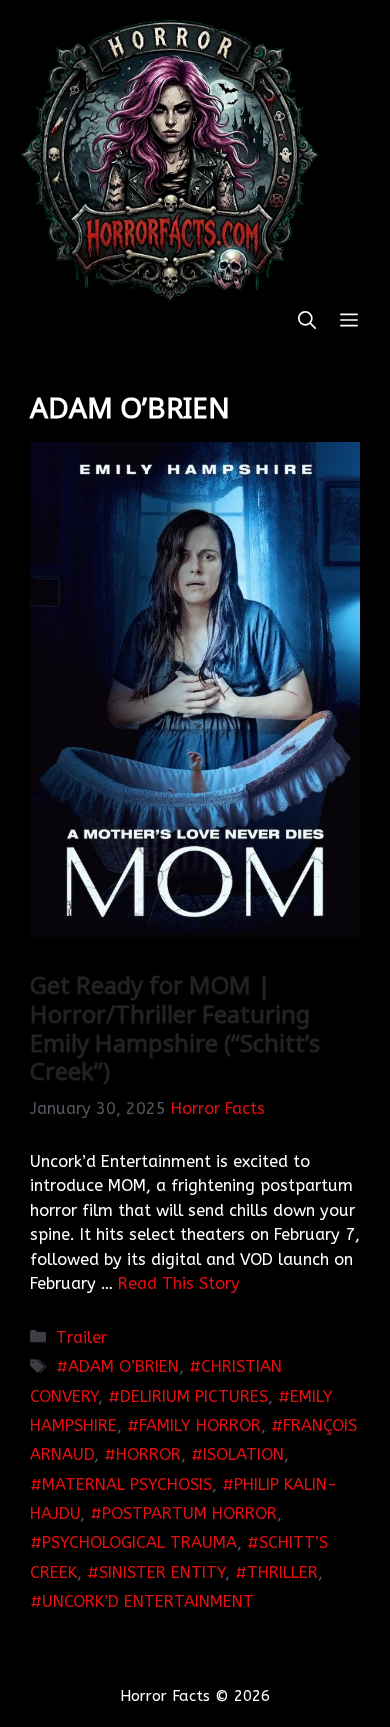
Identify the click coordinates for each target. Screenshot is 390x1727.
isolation (243, 1454)
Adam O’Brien (123, 1366)
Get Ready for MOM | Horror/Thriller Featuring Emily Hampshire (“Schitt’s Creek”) (175, 1027)
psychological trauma (139, 1542)
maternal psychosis (127, 1484)
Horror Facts (218, 1108)
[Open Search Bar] (307, 321)
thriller (282, 1572)
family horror (200, 1425)
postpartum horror (189, 1513)
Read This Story (179, 1283)
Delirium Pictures (194, 1396)
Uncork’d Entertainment (148, 1601)
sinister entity (162, 1572)
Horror (148, 1454)
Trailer (81, 1337)
